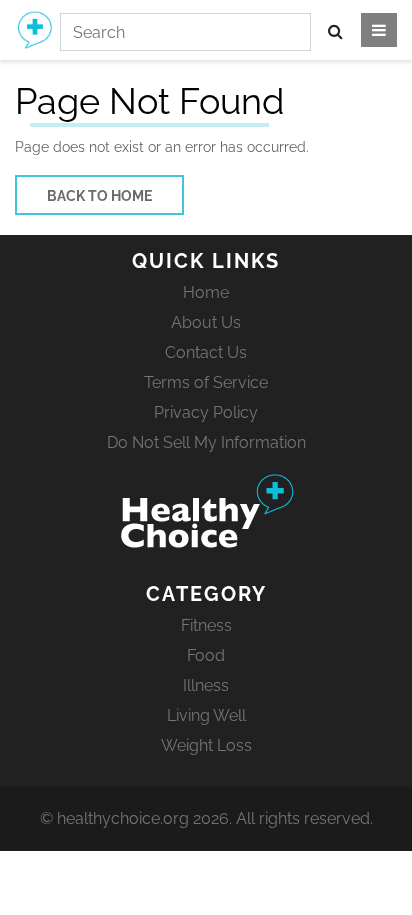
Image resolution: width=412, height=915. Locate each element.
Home (206, 292)
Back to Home (99, 196)
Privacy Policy (206, 412)
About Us (206, 322)
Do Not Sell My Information (206, 442)
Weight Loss (206, 745)
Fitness (206, 625)
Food (206, 655)
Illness (206, 685)
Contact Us (206, 352)
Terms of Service (206, 382)
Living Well (206, 715)
